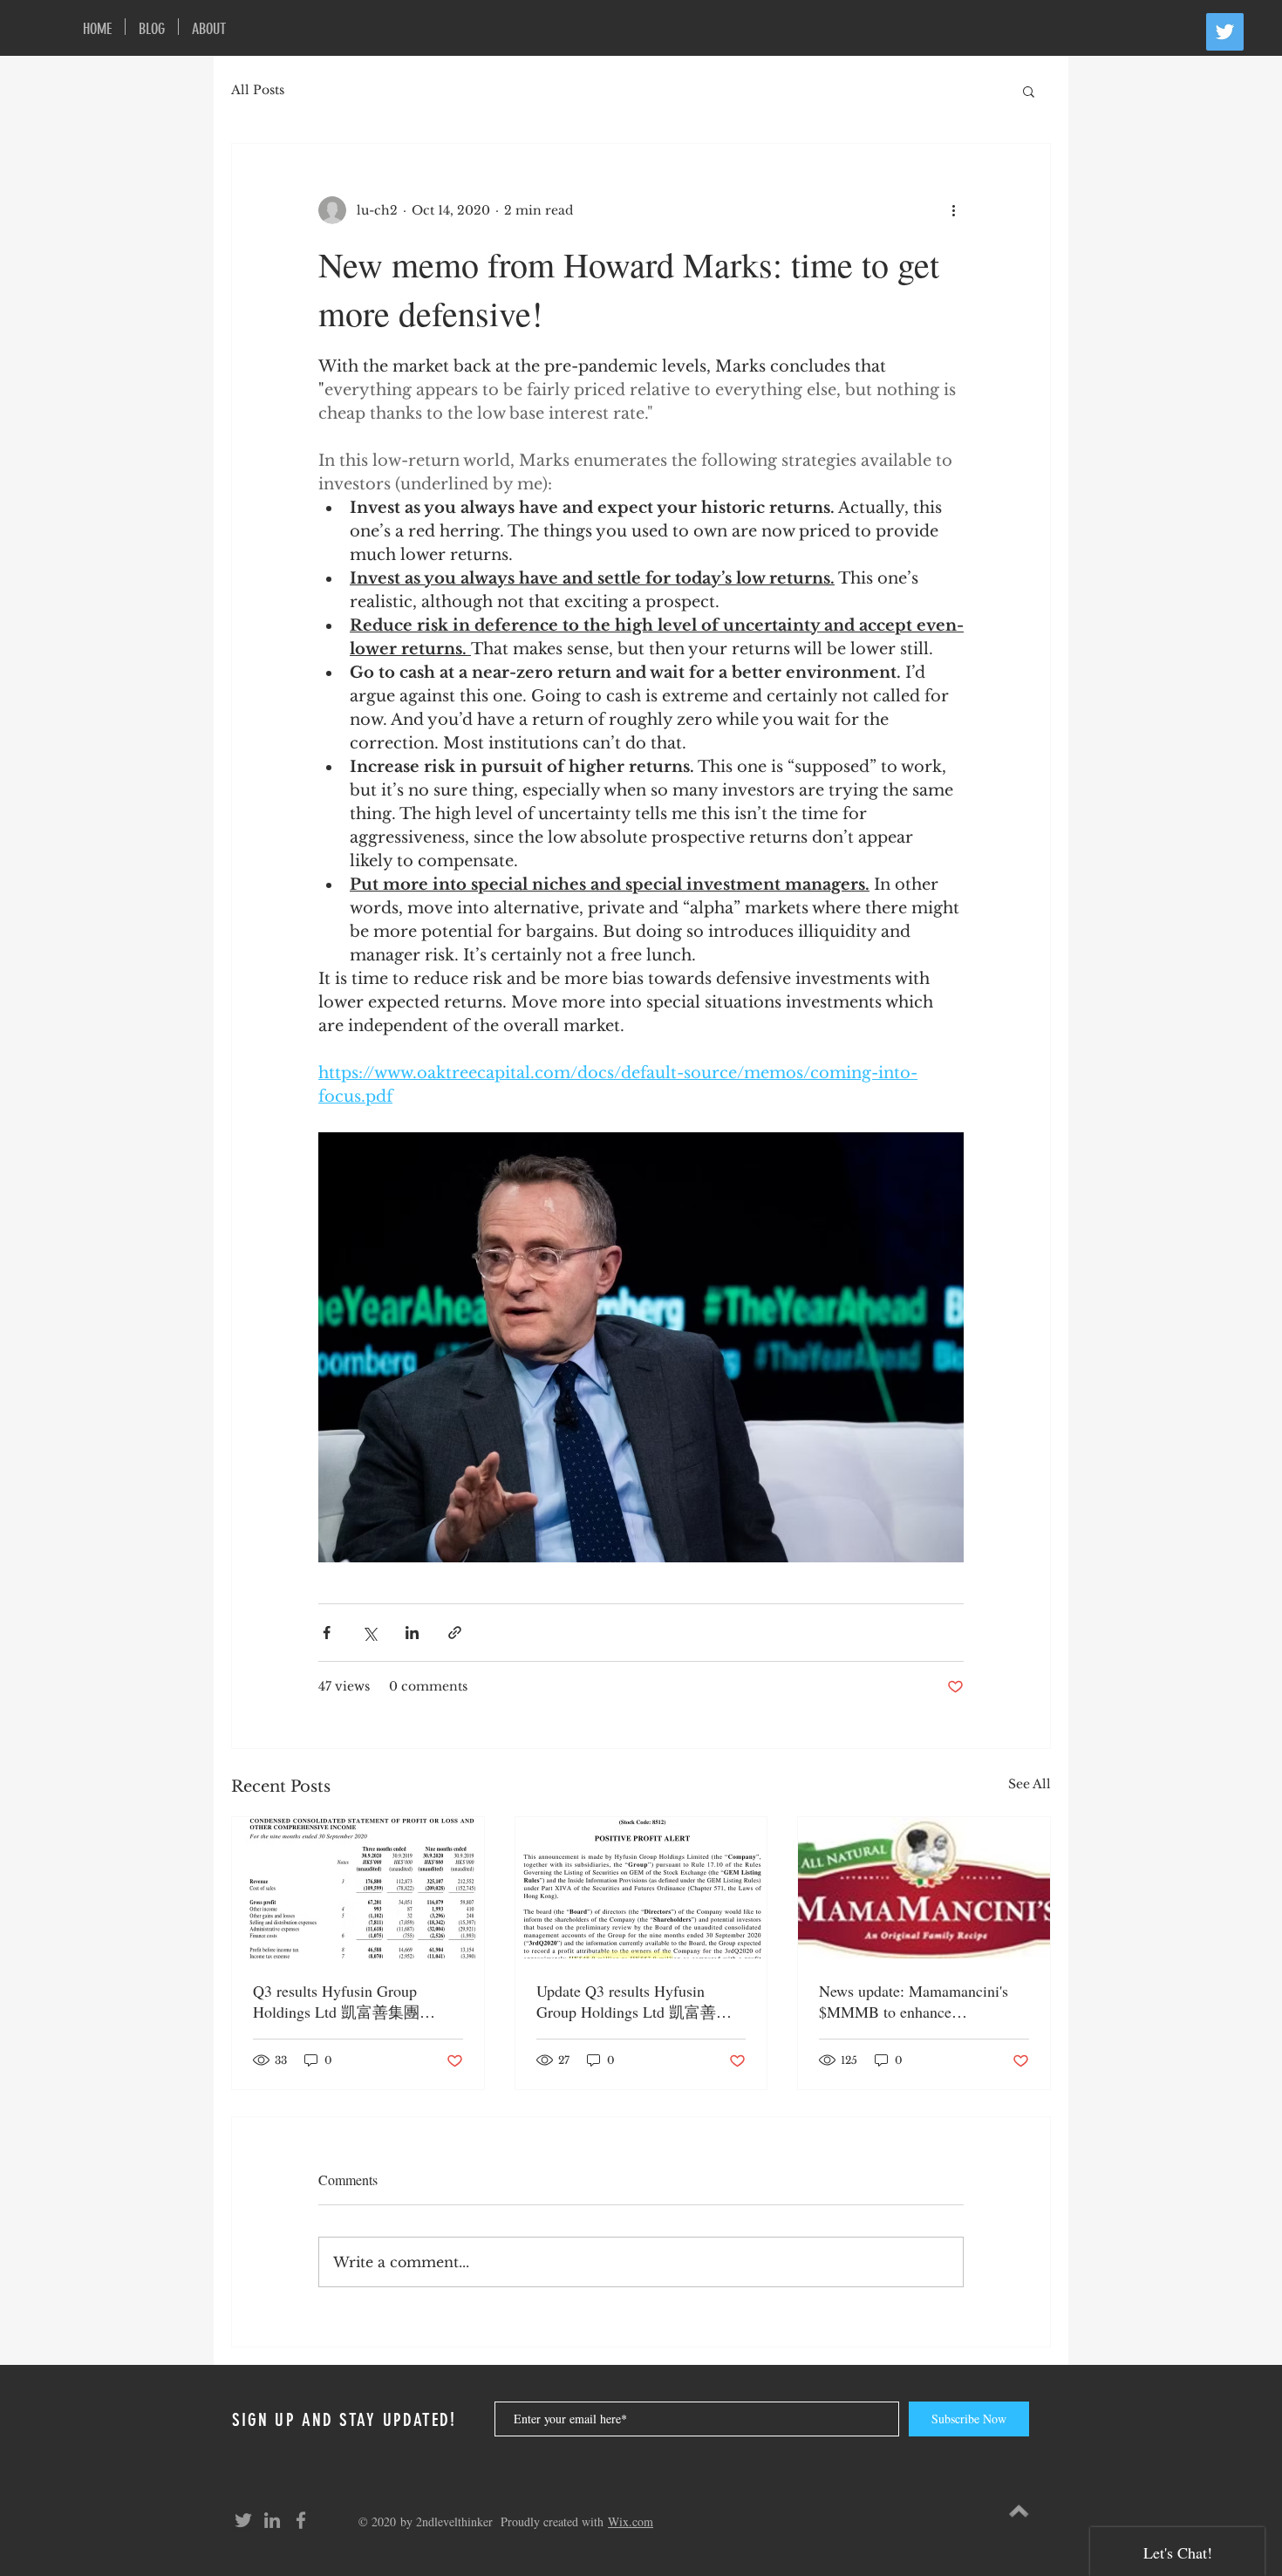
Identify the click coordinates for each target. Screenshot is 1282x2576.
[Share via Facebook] (327, 1633)
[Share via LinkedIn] (412, 1633)
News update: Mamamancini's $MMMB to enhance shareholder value (914, 2001)
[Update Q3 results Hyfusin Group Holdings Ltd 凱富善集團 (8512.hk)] (641, 1888)
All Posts (258, 90)
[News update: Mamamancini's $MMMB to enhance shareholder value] (924, 1888)
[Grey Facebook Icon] (301, 2520)
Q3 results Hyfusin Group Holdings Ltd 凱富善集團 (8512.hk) (336, 2002)
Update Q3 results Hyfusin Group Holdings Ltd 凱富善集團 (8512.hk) (634, 2002)
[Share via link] (455, 1633)
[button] (1029, 91)
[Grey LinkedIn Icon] (272, 2520)
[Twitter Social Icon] (1225, 32)
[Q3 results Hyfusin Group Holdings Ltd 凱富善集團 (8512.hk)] (358, 1888)
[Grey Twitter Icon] (243, 2520)
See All (1030, 1784)
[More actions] (953, 210)
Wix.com (631, 2521)
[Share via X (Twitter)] (369, 1633)
